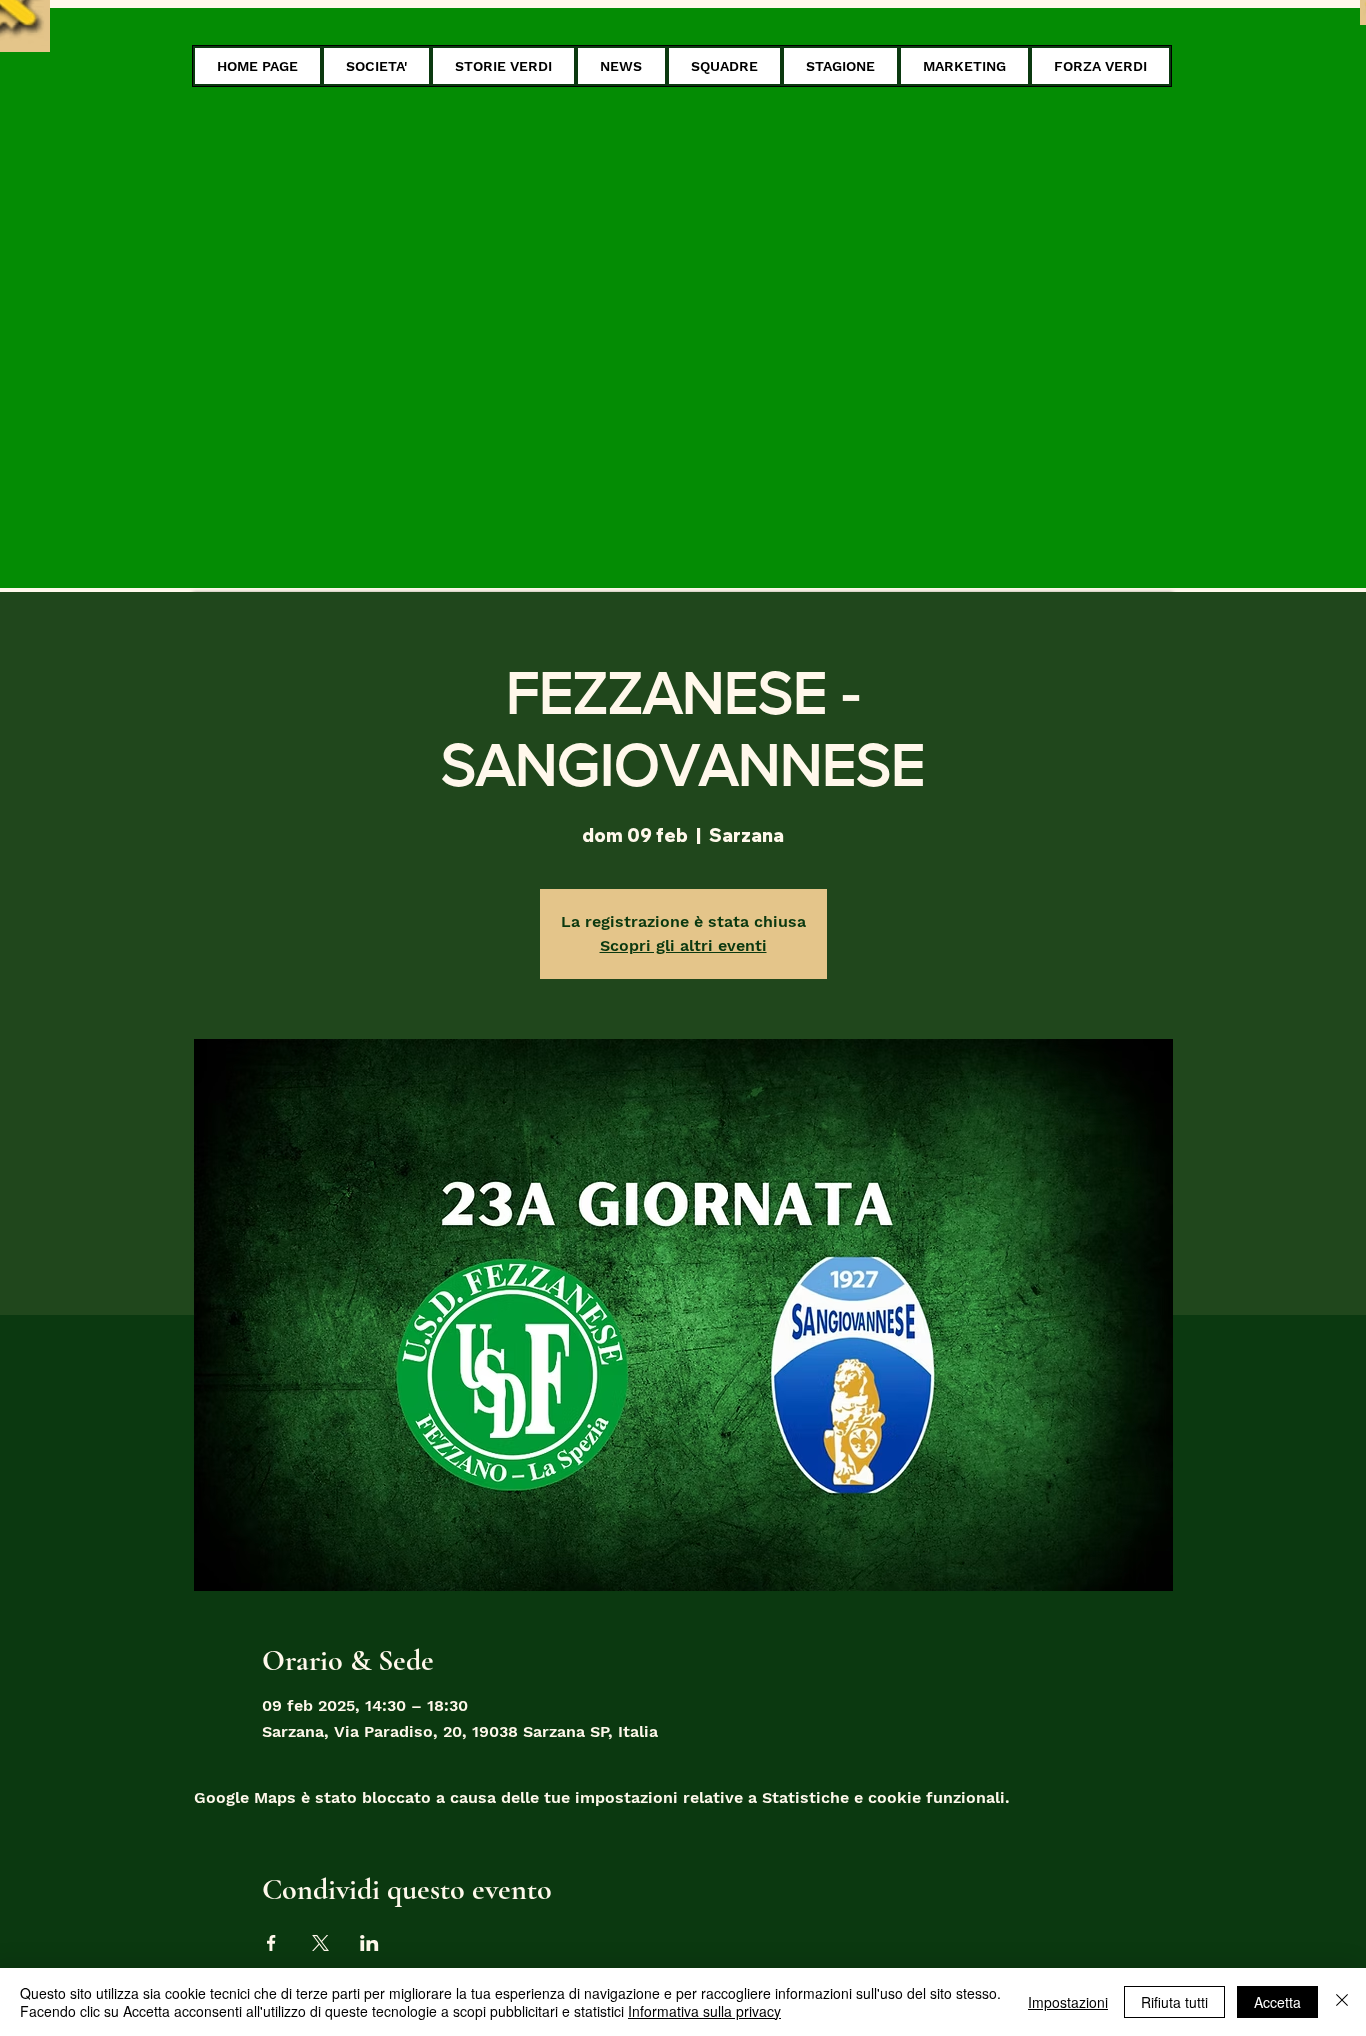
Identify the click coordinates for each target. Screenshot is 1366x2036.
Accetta (1277, 2002)
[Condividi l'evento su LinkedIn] (369, 1943)
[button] (376, 66)
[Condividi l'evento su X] (320, 1943)
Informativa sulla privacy (704, 2011)
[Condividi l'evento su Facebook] (271, 1943)
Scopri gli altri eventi (683, 945)
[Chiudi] (1342, 2002)
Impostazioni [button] (1068, 2002)
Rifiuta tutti (1174, 2002)
